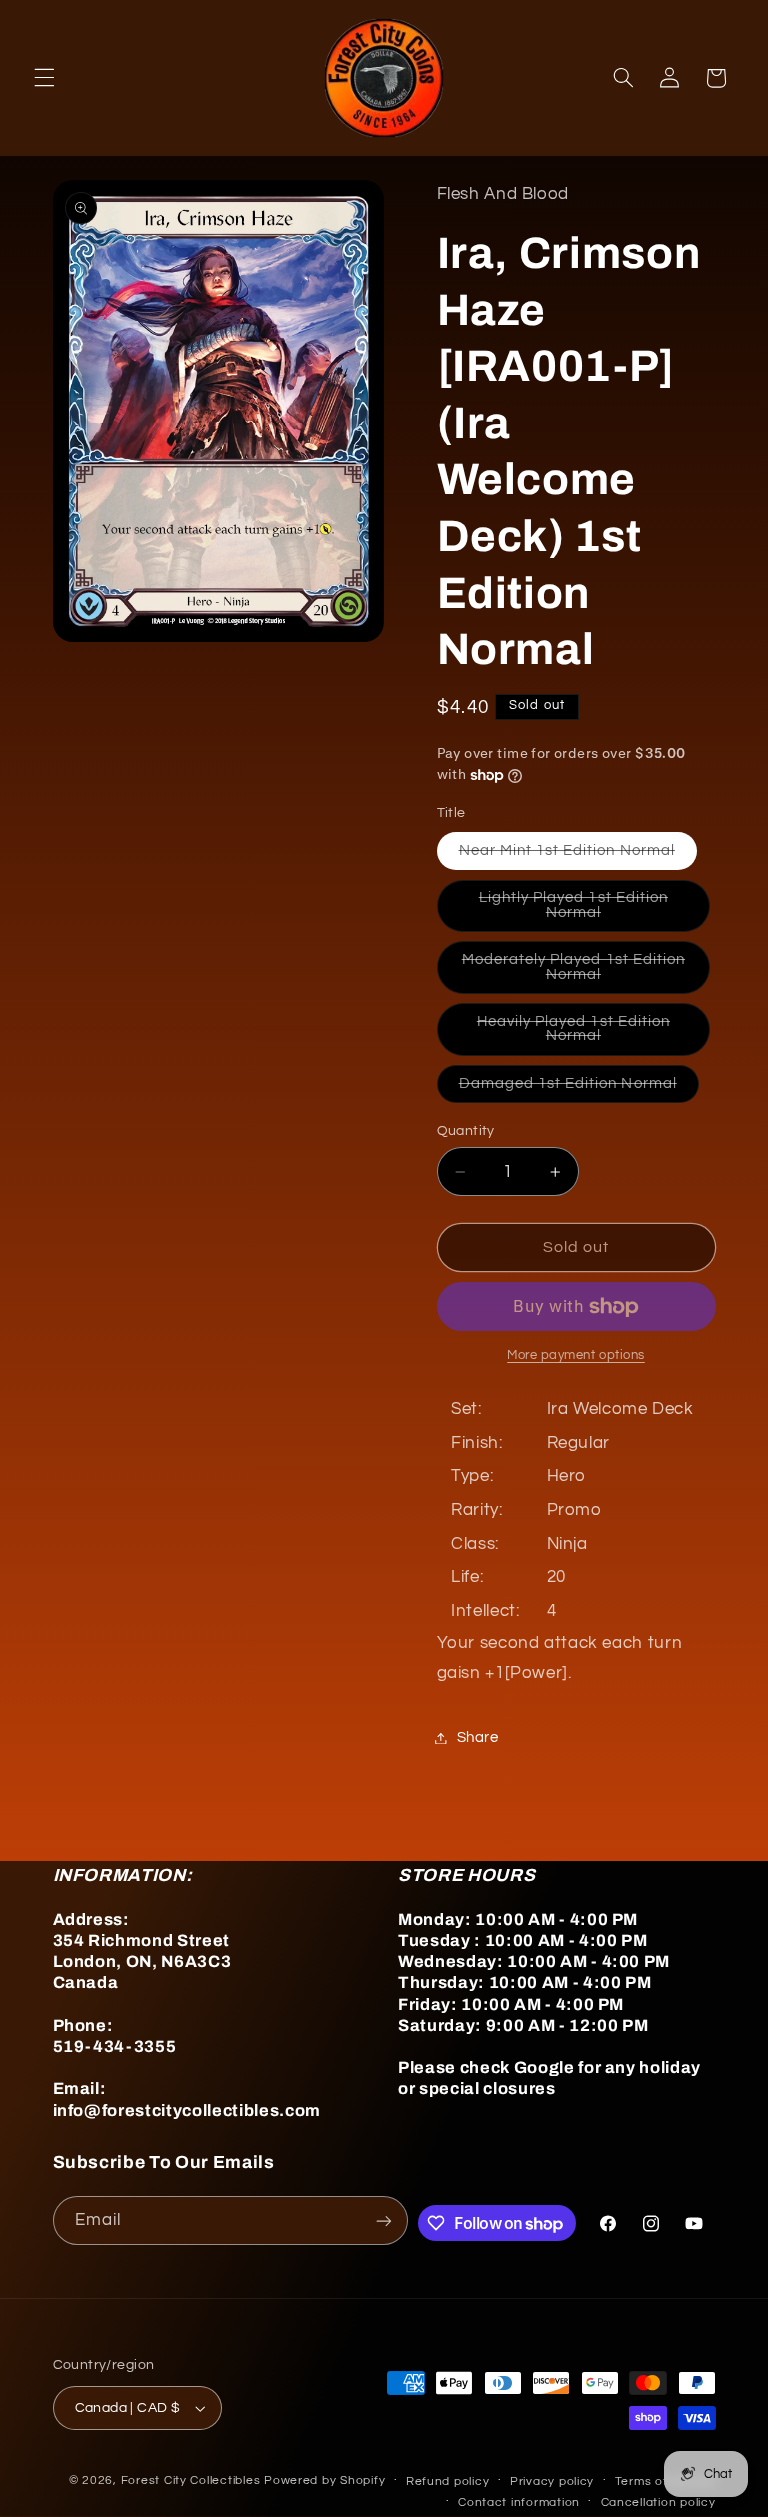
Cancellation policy (658, 2502)
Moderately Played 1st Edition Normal (575, 972)
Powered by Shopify (324, 2480)
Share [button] (478, 1737)
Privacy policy (552, 2481)
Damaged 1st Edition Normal (579, 1089)
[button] (44, 78)
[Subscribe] (384, 2220)
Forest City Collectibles (191, 2480)
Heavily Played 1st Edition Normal (582, 1034)
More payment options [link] (576, 1355)
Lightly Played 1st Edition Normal (583, 911)
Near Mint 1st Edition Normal (578, 856)
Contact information (519, 2502)
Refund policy (448, 2481)
